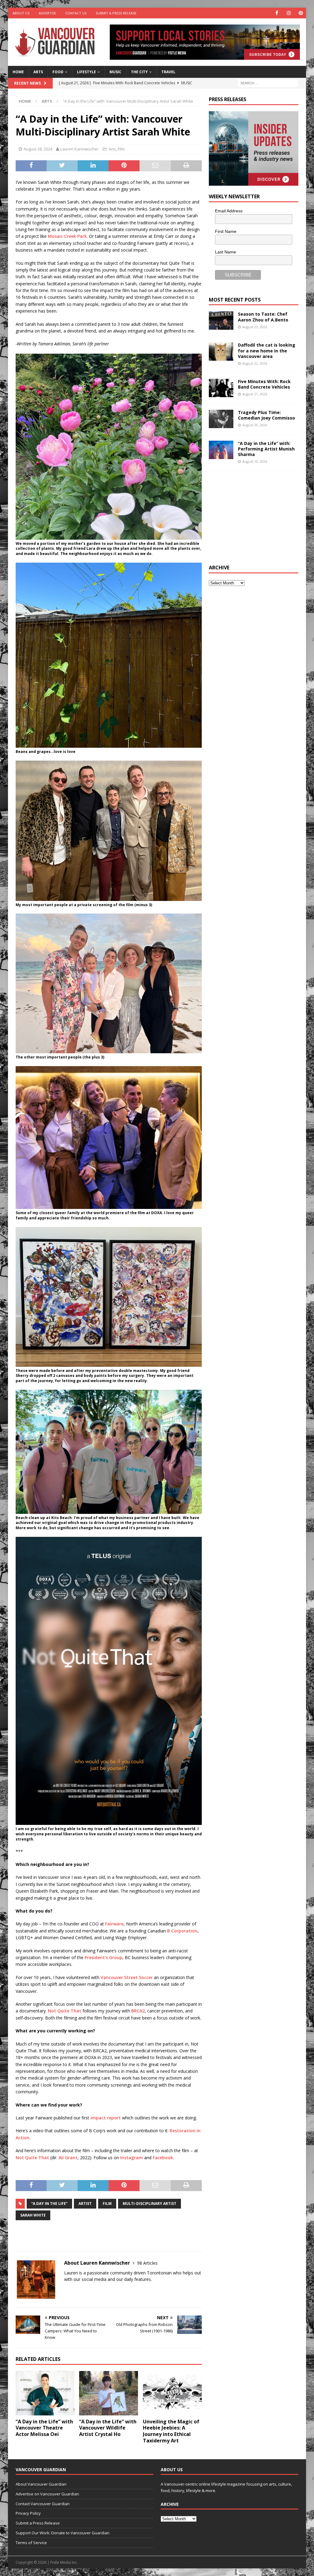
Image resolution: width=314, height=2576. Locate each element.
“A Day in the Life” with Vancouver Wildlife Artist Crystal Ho (108, 2428)
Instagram (132, 2158)
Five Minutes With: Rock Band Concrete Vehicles (264, 384)
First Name (226, 231)
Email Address (229, 211)
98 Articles (147, 2263)
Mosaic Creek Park (67, 236)
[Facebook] (277, 13)
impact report (106, 2118)
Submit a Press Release (116, 13)
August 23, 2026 (255, 327)
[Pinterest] (301, 13)
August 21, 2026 (255, 394)
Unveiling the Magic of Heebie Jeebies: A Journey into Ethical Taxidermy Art (171, 2431)
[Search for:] (268, 83)
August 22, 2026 (255, 363)
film (107, 2204)
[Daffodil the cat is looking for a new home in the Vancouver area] (221, 351)
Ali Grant (68, 2158)
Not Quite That (65, 2011)
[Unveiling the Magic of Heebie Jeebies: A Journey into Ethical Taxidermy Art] (172, 2393)
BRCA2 (138, 2011)
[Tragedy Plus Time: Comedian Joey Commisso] (221, 419)
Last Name (226, 252)
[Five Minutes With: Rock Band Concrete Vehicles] (221, 388)
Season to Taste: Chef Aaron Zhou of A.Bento (263, 317)
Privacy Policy (28, 2513)
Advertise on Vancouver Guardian (47, 2494)
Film (121, 149)
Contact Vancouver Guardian (43, 2504)
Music (115, 72)
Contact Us (76, 13)
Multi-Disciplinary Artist (149, 2204)
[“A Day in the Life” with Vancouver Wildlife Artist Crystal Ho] (109, 2393)
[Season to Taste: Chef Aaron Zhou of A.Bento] (221, 321)
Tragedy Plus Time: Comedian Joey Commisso (266, 415)
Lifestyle (86, 72)
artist (85, 2204)
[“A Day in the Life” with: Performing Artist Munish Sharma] (221, 450)
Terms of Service (31, 2543)
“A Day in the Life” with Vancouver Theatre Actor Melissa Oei (44, 2428)
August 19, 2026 (255, 461)
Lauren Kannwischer (80, 149)
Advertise (47, 13)
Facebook (163, 2158)
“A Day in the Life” (49, 2204)
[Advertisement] (255, 517)
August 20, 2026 (255, 425)
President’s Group (103, 1957)
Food (58, 72)
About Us (21, 13)
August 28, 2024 (38, 149)
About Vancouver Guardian (41, 2484)
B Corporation (182, 1931)
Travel (168, 72)
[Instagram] (289, 13)
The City (139, 72)
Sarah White (33, 2215)
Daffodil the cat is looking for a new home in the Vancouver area (267, 350)
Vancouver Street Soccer (127, 1977)
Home (18, 72)
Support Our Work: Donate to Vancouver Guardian (63, 2533)
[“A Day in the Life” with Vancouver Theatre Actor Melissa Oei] (45, 2393)
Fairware (114, 1924)
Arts (38, 72)
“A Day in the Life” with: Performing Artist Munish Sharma (266, 449)
